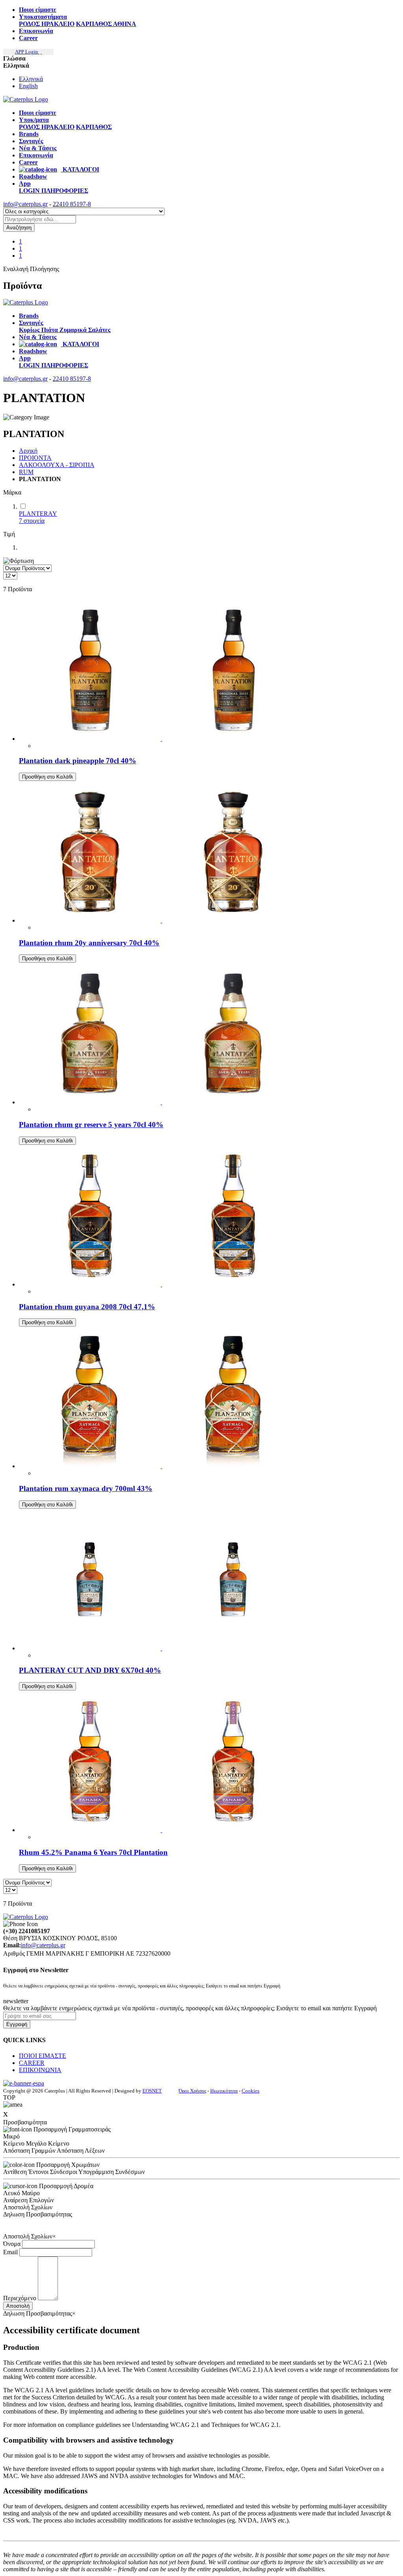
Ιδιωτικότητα (224, 2091)
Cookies (250, 2091)
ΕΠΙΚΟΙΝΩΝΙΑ (40, 2070)
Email (10, 2252)
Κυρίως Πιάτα (39, 330)
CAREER (32, 2063)
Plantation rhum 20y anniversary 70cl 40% (89, 943)
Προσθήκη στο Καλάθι (47, 777)
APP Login (27, 52)
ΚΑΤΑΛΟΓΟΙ (80, 169)
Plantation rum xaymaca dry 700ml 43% (86, 1488)
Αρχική (28, 451)
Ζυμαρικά (74, 330)
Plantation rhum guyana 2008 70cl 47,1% (87, 1307)
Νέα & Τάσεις (38, 148)
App (25, 184)
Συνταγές (31, 141)
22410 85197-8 (72, 204)
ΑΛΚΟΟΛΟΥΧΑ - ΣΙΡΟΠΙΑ (57, 465)
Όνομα (12, 2244)
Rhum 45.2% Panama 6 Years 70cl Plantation (93, 1852)
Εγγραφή (17, 2024)
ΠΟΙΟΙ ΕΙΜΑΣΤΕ (43, 2056)
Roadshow (33, 176)
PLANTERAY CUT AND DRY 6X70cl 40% (90, 1670)
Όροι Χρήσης (192, 2091)
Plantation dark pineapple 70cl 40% (78, 761)
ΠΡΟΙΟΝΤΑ (35, 458)
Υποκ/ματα (34, 120)
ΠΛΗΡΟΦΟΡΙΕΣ (65, 191)
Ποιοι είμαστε (38, 10)
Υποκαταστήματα (43, 17)
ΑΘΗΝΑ (125, 24)
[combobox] (40, 219)
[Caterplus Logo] (26, 99)
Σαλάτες (99, 330)
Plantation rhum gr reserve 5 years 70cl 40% (91, 1125)
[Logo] (26, 302)
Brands (29, 134)
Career (28, 38)
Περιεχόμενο (20, 2298)
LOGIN (30, 191)
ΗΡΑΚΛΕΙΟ (58, 24)
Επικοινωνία (36, 31)
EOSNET (152, 2091)
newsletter (16, 2001)
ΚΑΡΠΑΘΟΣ (94, 24)
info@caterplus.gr (25, 204)
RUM (26, 472)
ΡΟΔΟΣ (30, 24)
